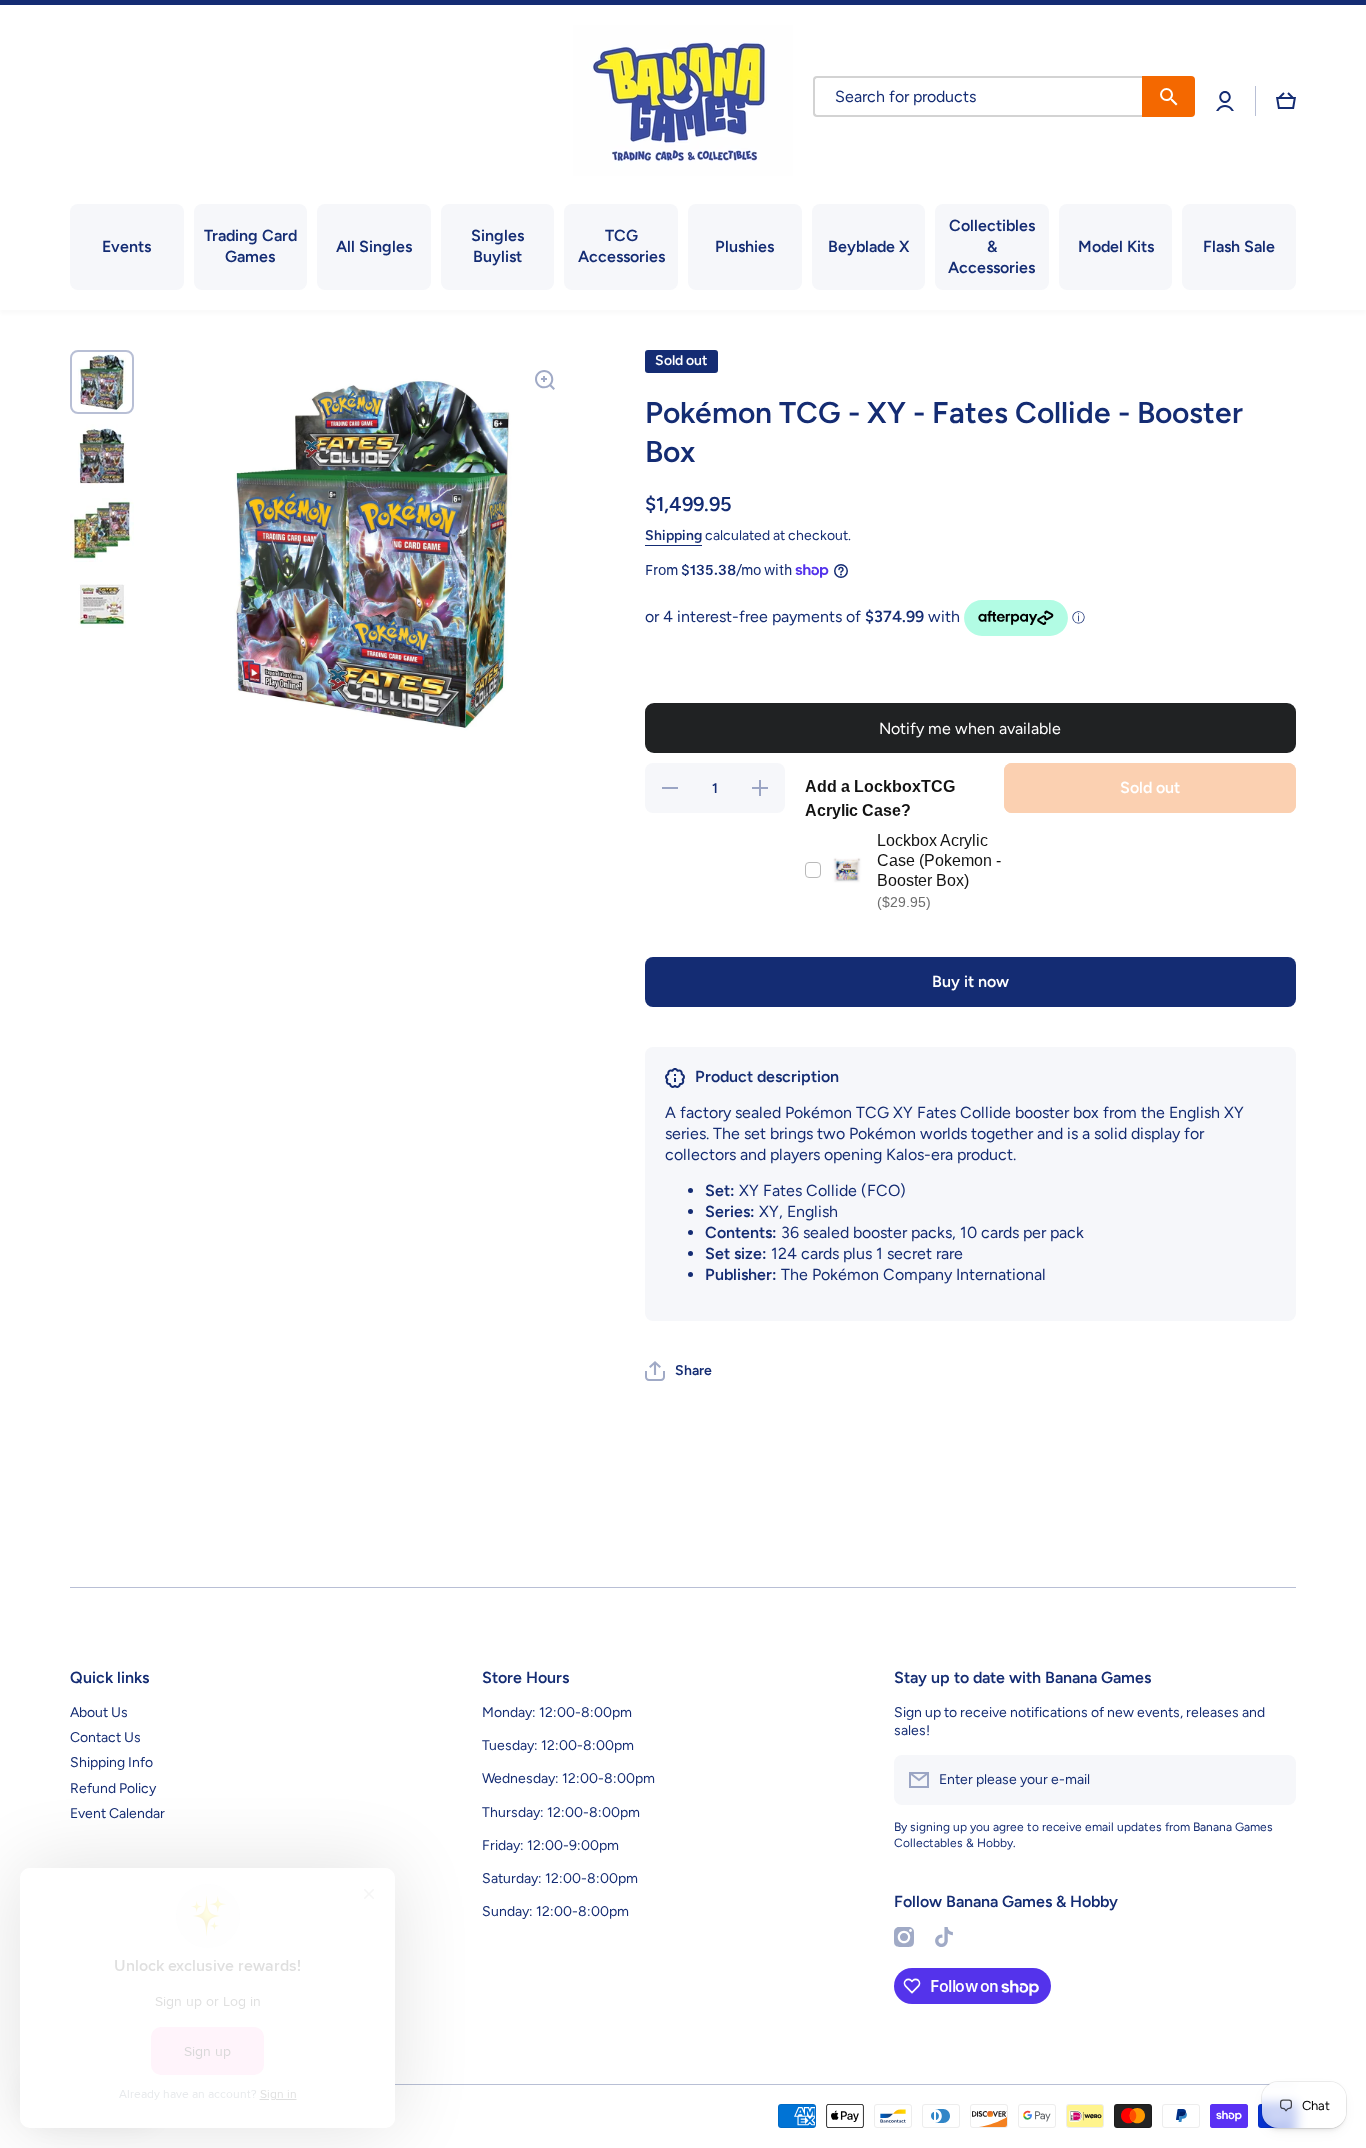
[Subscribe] (1271, 1780)
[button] (1286, 101)
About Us (99, 1712)
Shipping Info (111, 1762)
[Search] (1168, 96)
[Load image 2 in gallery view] (102, 456)
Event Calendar (117, 1813)
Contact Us (105, 1737)
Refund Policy (113, 1788)
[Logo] (683, 100)
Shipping (673, 535)
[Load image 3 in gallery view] (102, 530)
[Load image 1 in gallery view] (102, 382)
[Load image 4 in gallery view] (102, 604)
